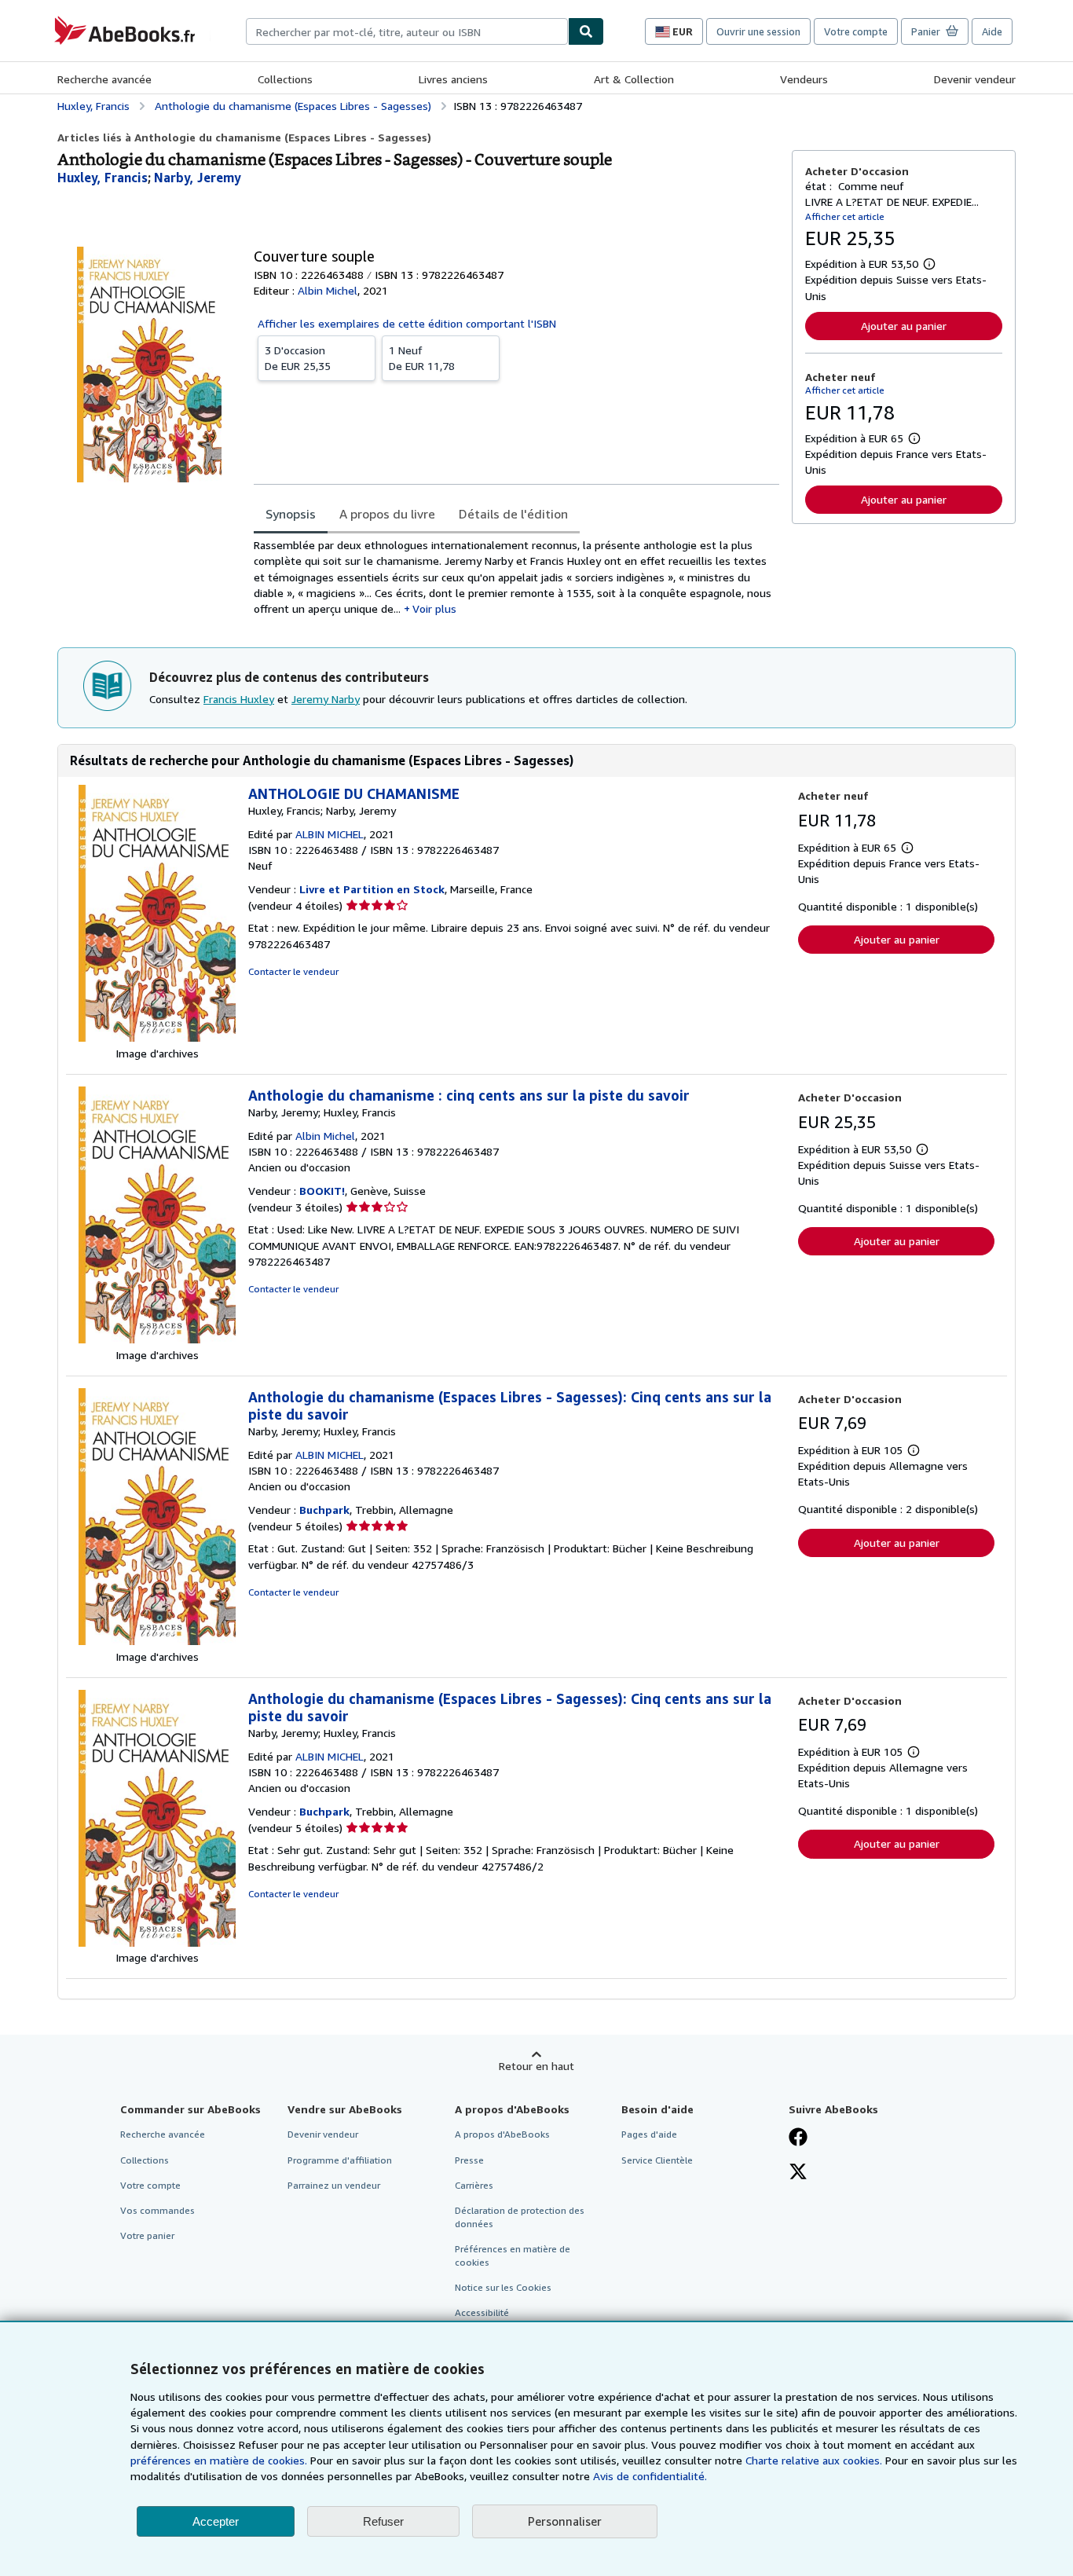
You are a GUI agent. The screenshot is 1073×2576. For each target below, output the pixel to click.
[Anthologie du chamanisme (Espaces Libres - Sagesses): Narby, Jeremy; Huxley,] (157, 1641)
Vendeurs (804, 79)
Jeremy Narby (326, 699)
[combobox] (407, 31)
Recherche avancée (104, 79)
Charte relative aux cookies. (815, 2460)
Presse (469, 2160)
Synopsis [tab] (291, 514)
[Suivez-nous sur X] (798, 2173)
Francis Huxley (239, 699)
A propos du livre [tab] (387, 514)
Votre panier (147, 2235)
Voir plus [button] (434, 608)
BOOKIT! (322, 1191)
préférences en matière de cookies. (219, 2460)
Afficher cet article (845, 216)
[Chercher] (586, 31)
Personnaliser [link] (565, 2521)
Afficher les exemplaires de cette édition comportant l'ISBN (407, 323)
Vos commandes (157, 2210)
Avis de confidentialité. (650, 2476)
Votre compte (856, 31)
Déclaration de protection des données (520, 2217)
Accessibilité (482, 2312)
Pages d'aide (649, 2134)
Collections (285, 79)
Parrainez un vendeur (334, 2185)
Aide (992, 31)
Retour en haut (536, 2066)
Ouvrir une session (758, 31)
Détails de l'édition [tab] (513, 514)
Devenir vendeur (975, 79)
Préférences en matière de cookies (513, 2255)
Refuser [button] (383, 2521)
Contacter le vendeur (293, 971)
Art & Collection (634, 79)
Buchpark (324, 1510)
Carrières (474, 2185)
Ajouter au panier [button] (904, 326)
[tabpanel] (516, 577)
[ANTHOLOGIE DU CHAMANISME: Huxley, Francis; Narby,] (157, 1037)
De (298, 358)
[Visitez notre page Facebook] (798, 2138)
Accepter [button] (216, 2521)
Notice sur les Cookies (503, 2287)
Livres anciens (453, 79)
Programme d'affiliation (340, 2160)
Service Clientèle (657, 2160)
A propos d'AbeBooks (502, 2134)
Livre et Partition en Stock (372, 889)
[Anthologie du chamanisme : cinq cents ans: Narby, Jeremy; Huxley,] (157, 1339)
